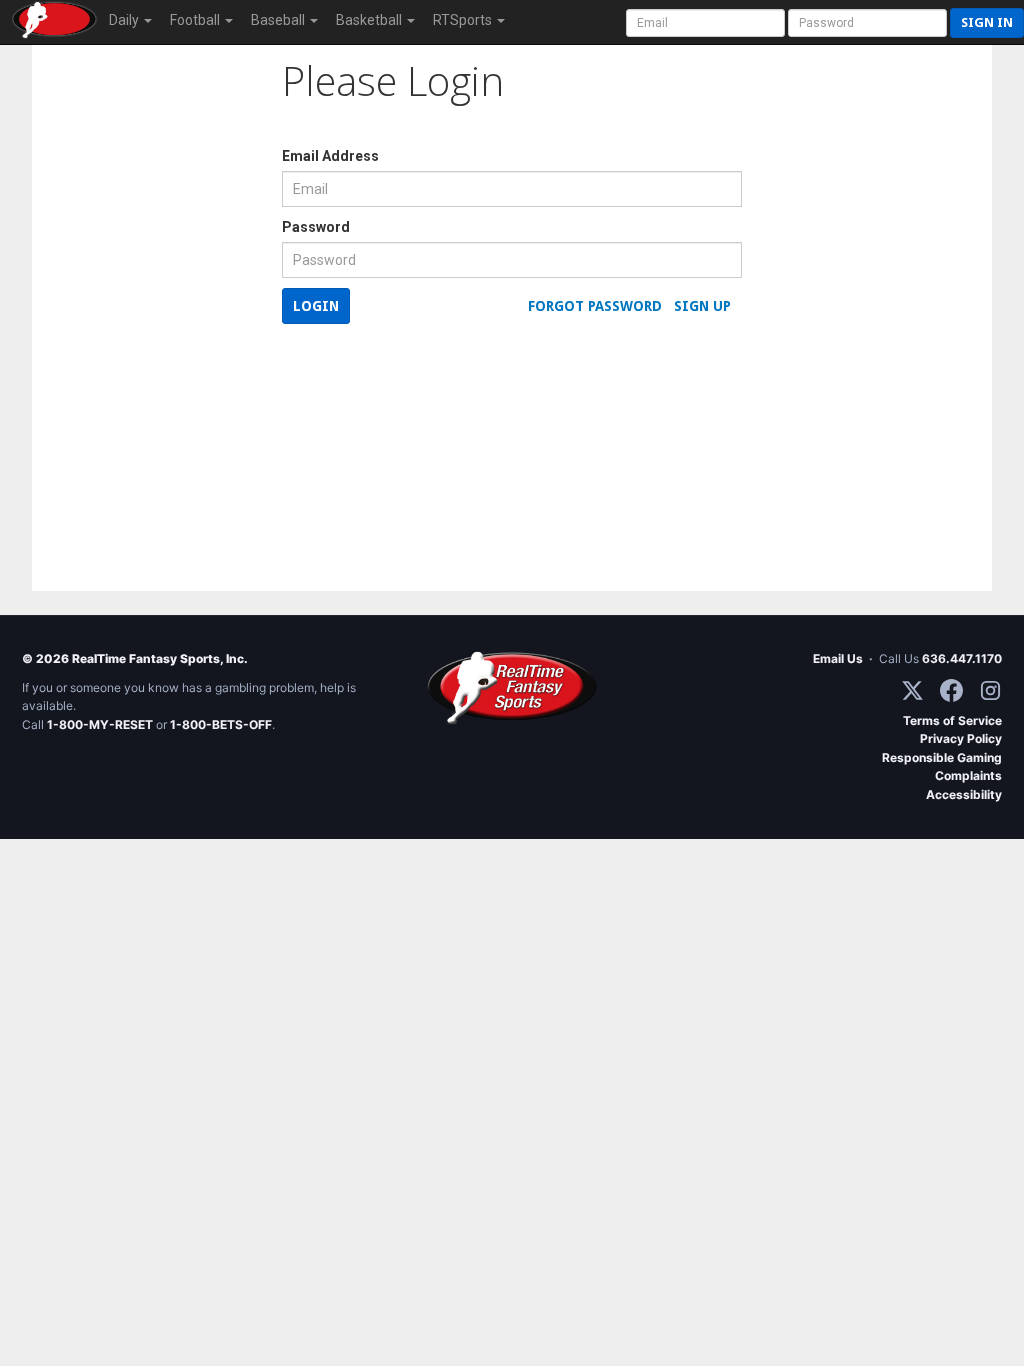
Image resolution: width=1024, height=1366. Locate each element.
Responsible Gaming (942, 757)
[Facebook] (951, 690)
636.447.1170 (962, 658)
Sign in (987, 22)
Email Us (838, 658)
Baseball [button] (279, 20)
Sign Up (702, 306)
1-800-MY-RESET (100, 724)
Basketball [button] (370, 20)
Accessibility (964, 794)
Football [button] (196, 20)
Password (316, 227)
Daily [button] (125, 20)
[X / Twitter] (912, 690)
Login (316, 306)
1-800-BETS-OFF (221, 724)
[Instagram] (990, 690)
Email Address (330, 156)
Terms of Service (952, 720)
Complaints (968, 775)
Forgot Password (595, 306)
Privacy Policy (961, 738)
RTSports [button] (464, 20)
